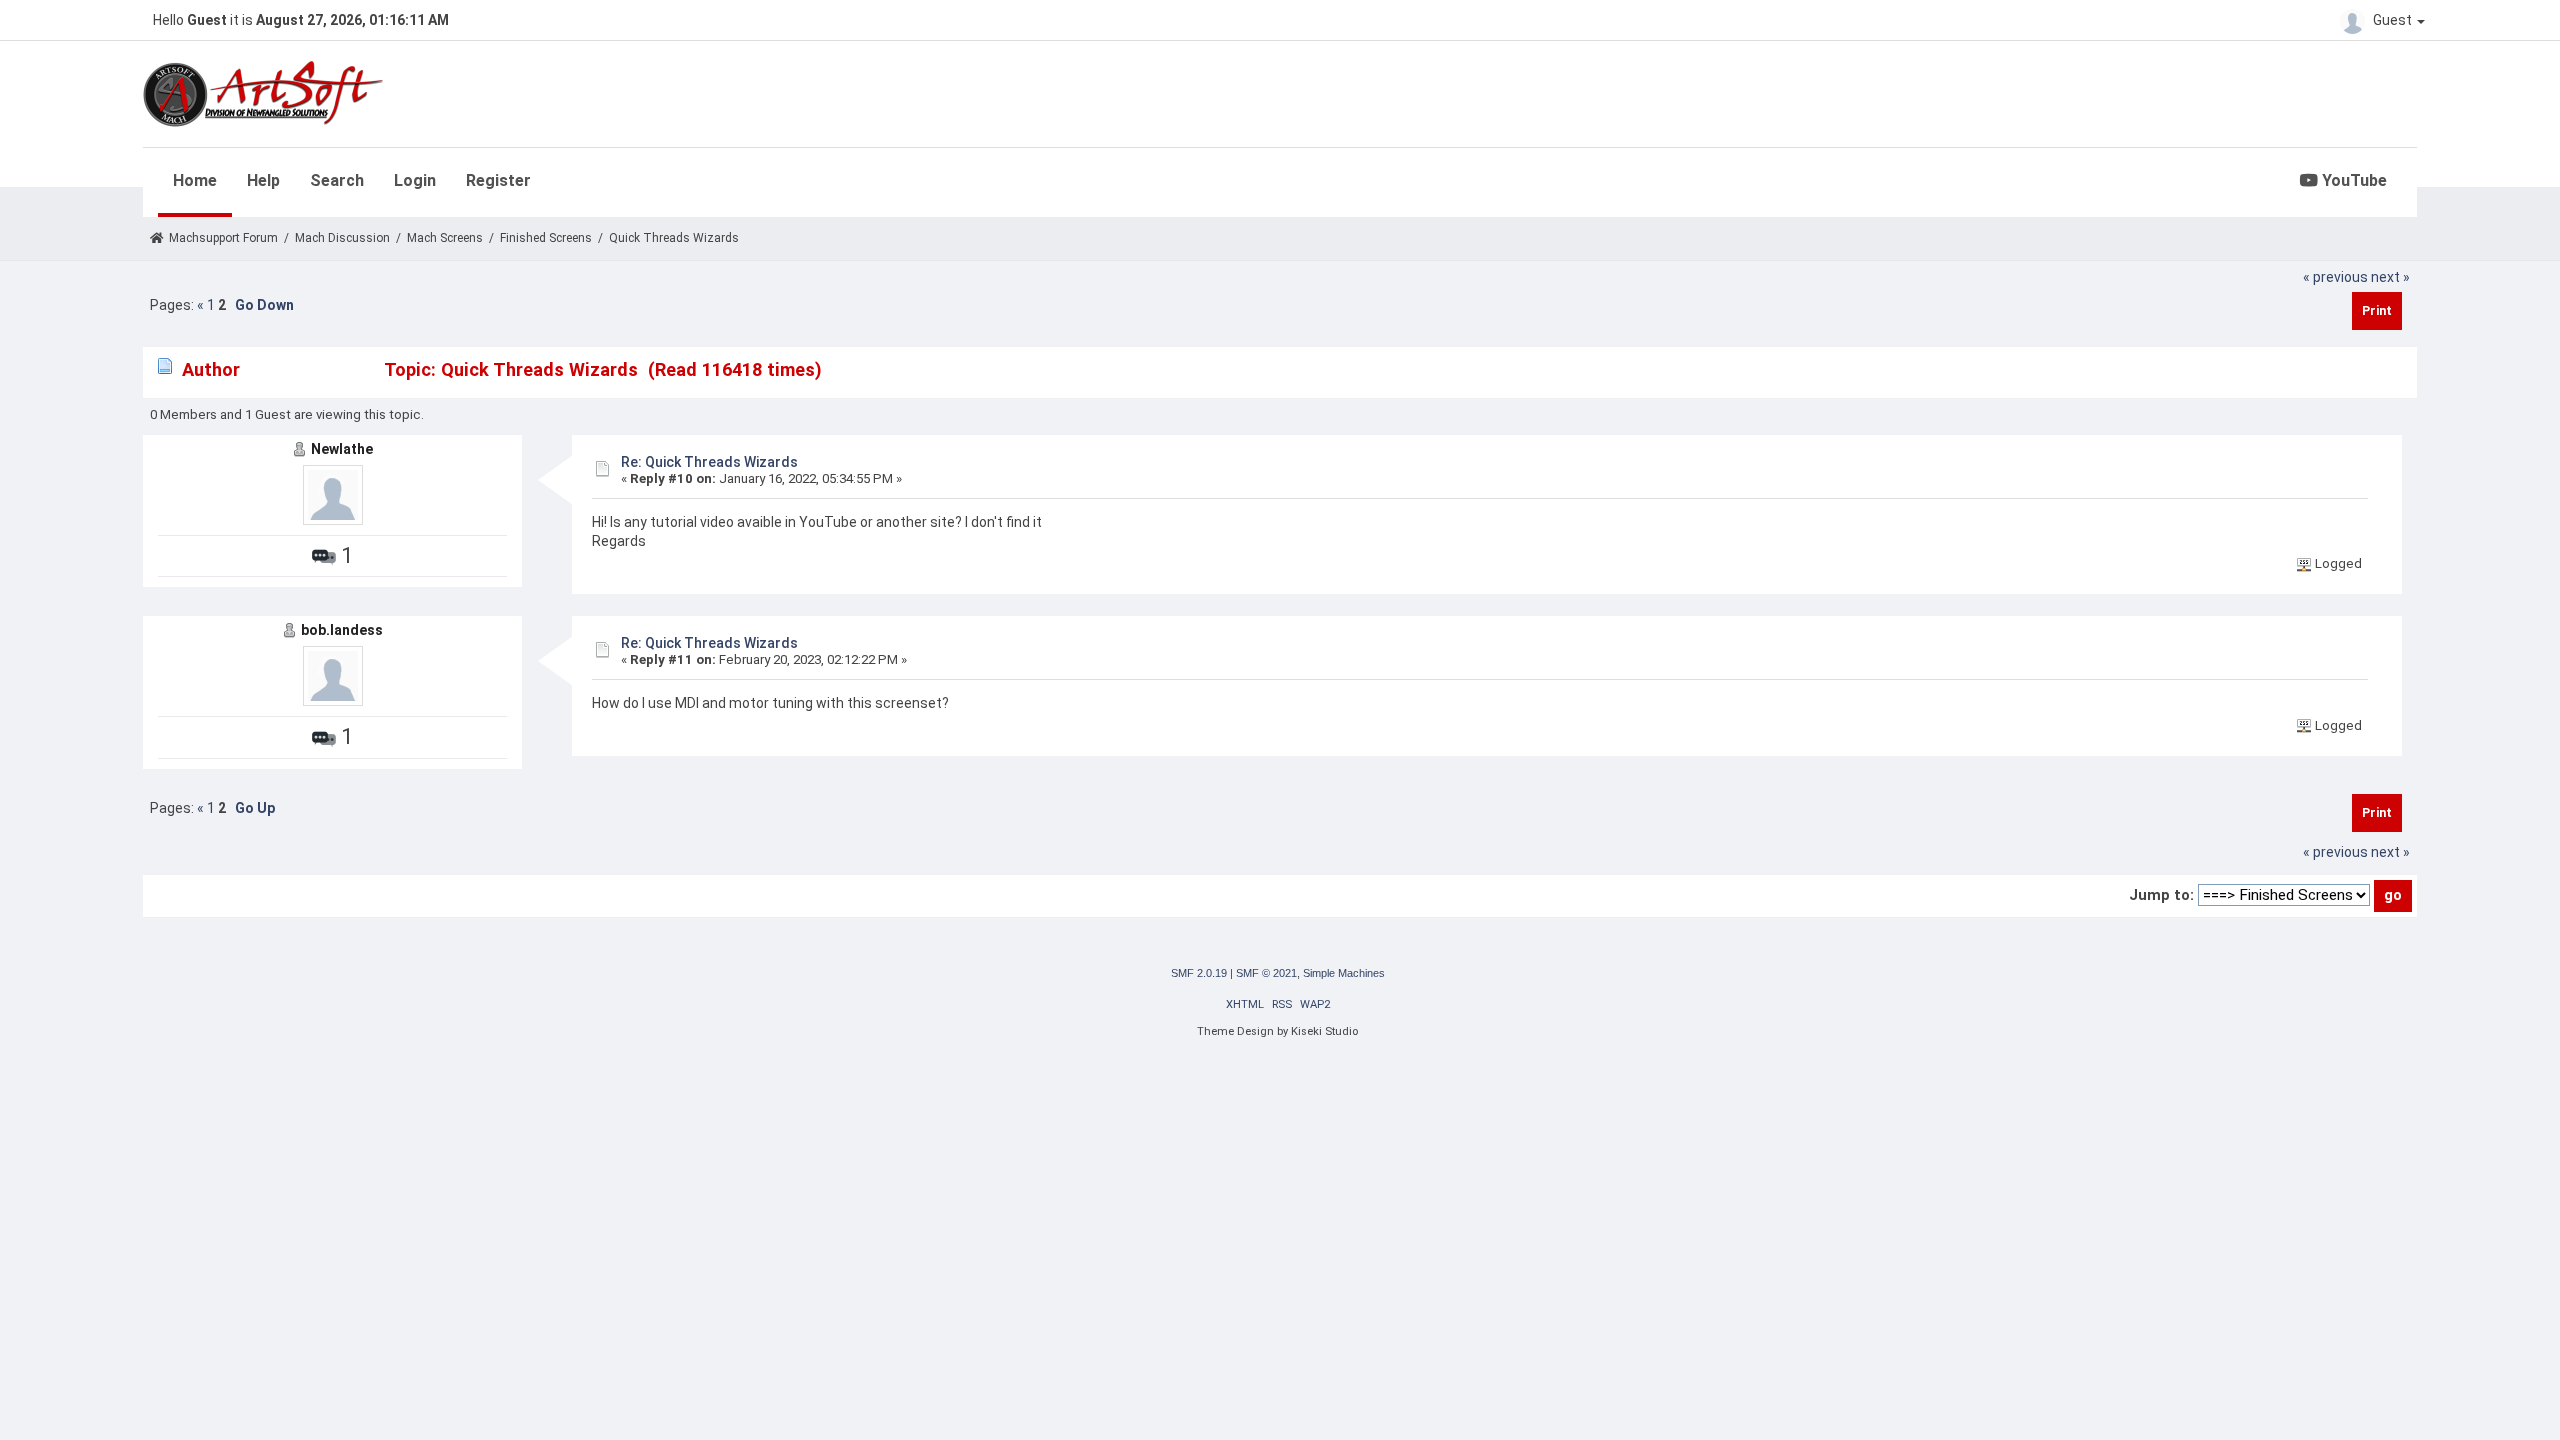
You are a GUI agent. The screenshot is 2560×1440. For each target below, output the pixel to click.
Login (415, 180)
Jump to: (2161, 895)
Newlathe (342, 449)
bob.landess (342, 630)
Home (195, 180)
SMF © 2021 (1266, 973)
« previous (2335, 277)
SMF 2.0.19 (1199, 973)
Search (337, 180)
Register (498, 180)
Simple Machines (1344, 973)
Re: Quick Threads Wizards (709, 462)
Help (263, 180)
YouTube (2352, 180)
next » (2390, 277)
